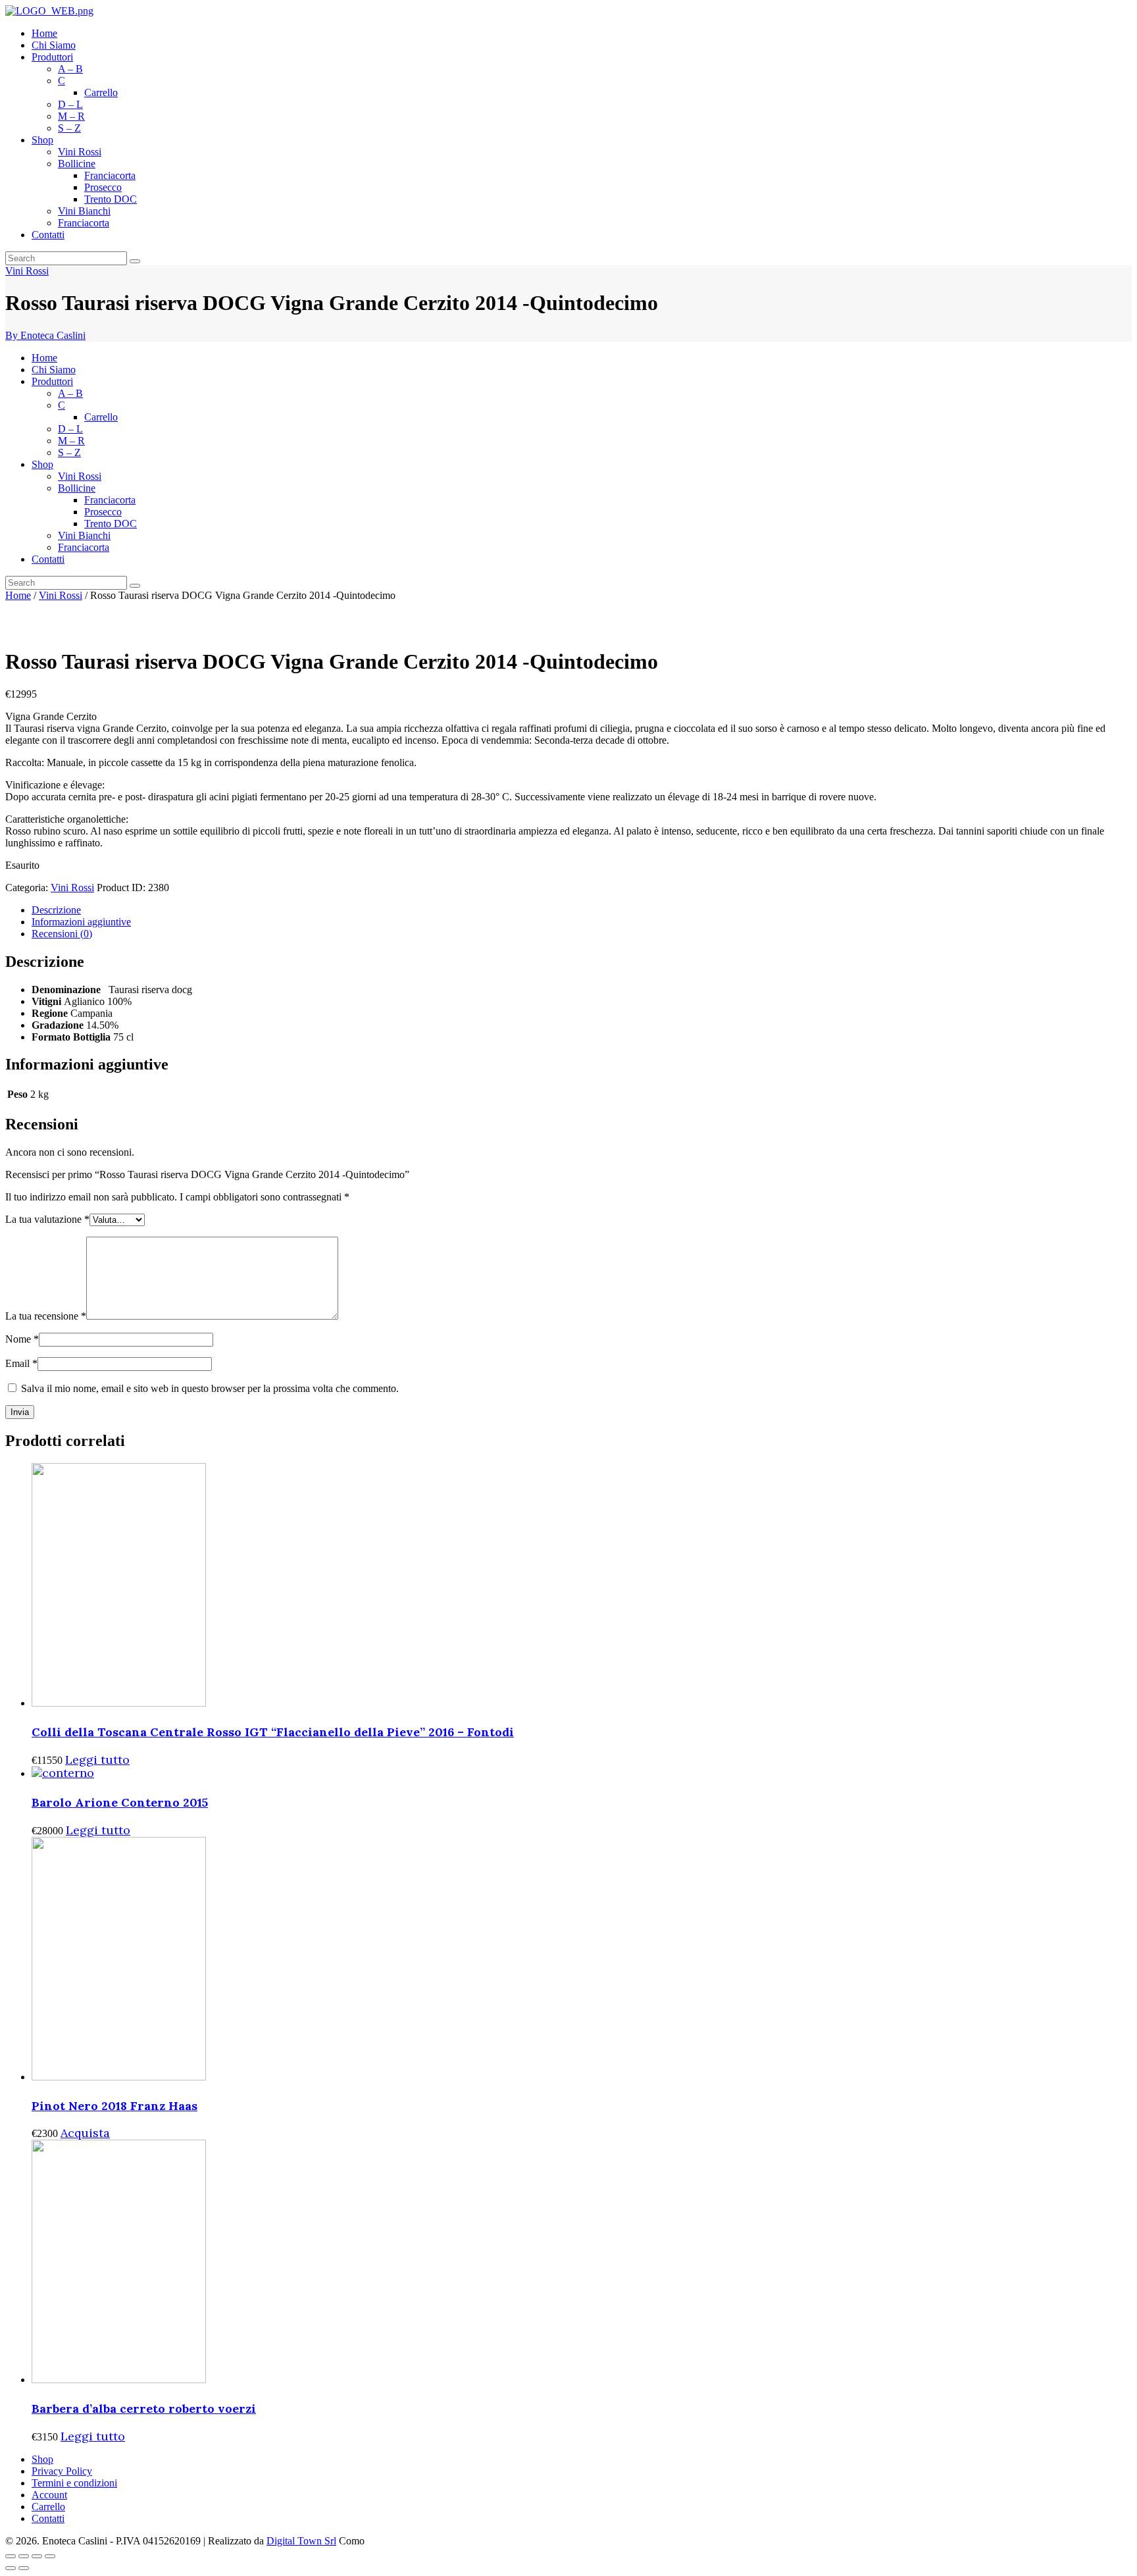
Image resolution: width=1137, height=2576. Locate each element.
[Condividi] (24, 2556)
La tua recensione (46, 1316)
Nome (22, 1339)
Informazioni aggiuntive (81, 922)
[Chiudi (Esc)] (11, 2556)
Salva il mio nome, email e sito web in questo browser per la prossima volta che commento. (210, 1388)
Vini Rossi (27, 271)
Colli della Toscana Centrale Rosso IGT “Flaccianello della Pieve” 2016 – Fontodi (273, 1732)
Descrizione (56, 910)
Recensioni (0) (62, 934)
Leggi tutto (97, 1760)
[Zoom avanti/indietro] (50, 2556)
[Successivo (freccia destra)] (24, 2568)
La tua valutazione (47, 1219)
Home (18, 595)
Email (21, 1363)
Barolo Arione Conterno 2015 (120, 1802)
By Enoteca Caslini (45, 335)
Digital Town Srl (301, 2541)
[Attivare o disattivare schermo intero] (37, 2556)
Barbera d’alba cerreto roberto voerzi (144, 2409)
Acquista (85, 2133)
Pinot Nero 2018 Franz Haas (114, 2106)
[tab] (582, 910)
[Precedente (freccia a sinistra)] (11, 2568)
